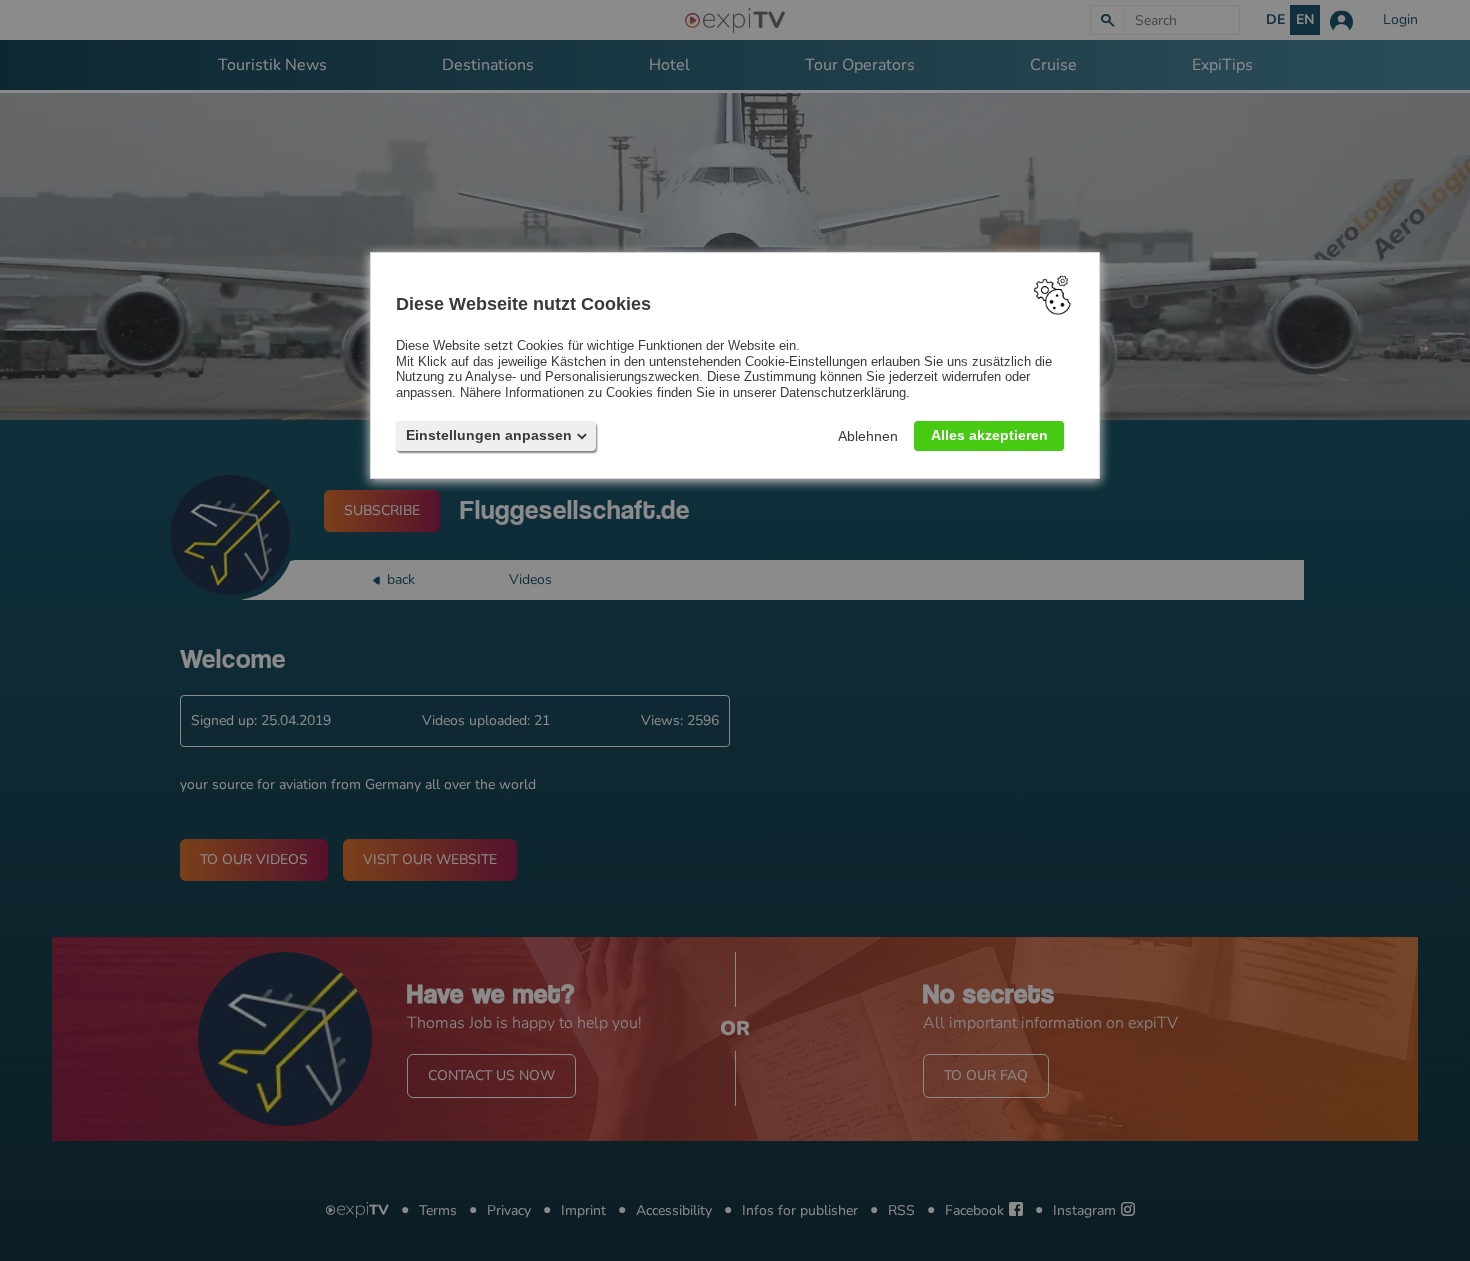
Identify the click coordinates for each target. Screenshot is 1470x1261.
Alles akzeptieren (989, 435)
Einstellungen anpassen (489, 435)
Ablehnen (868, 436)
